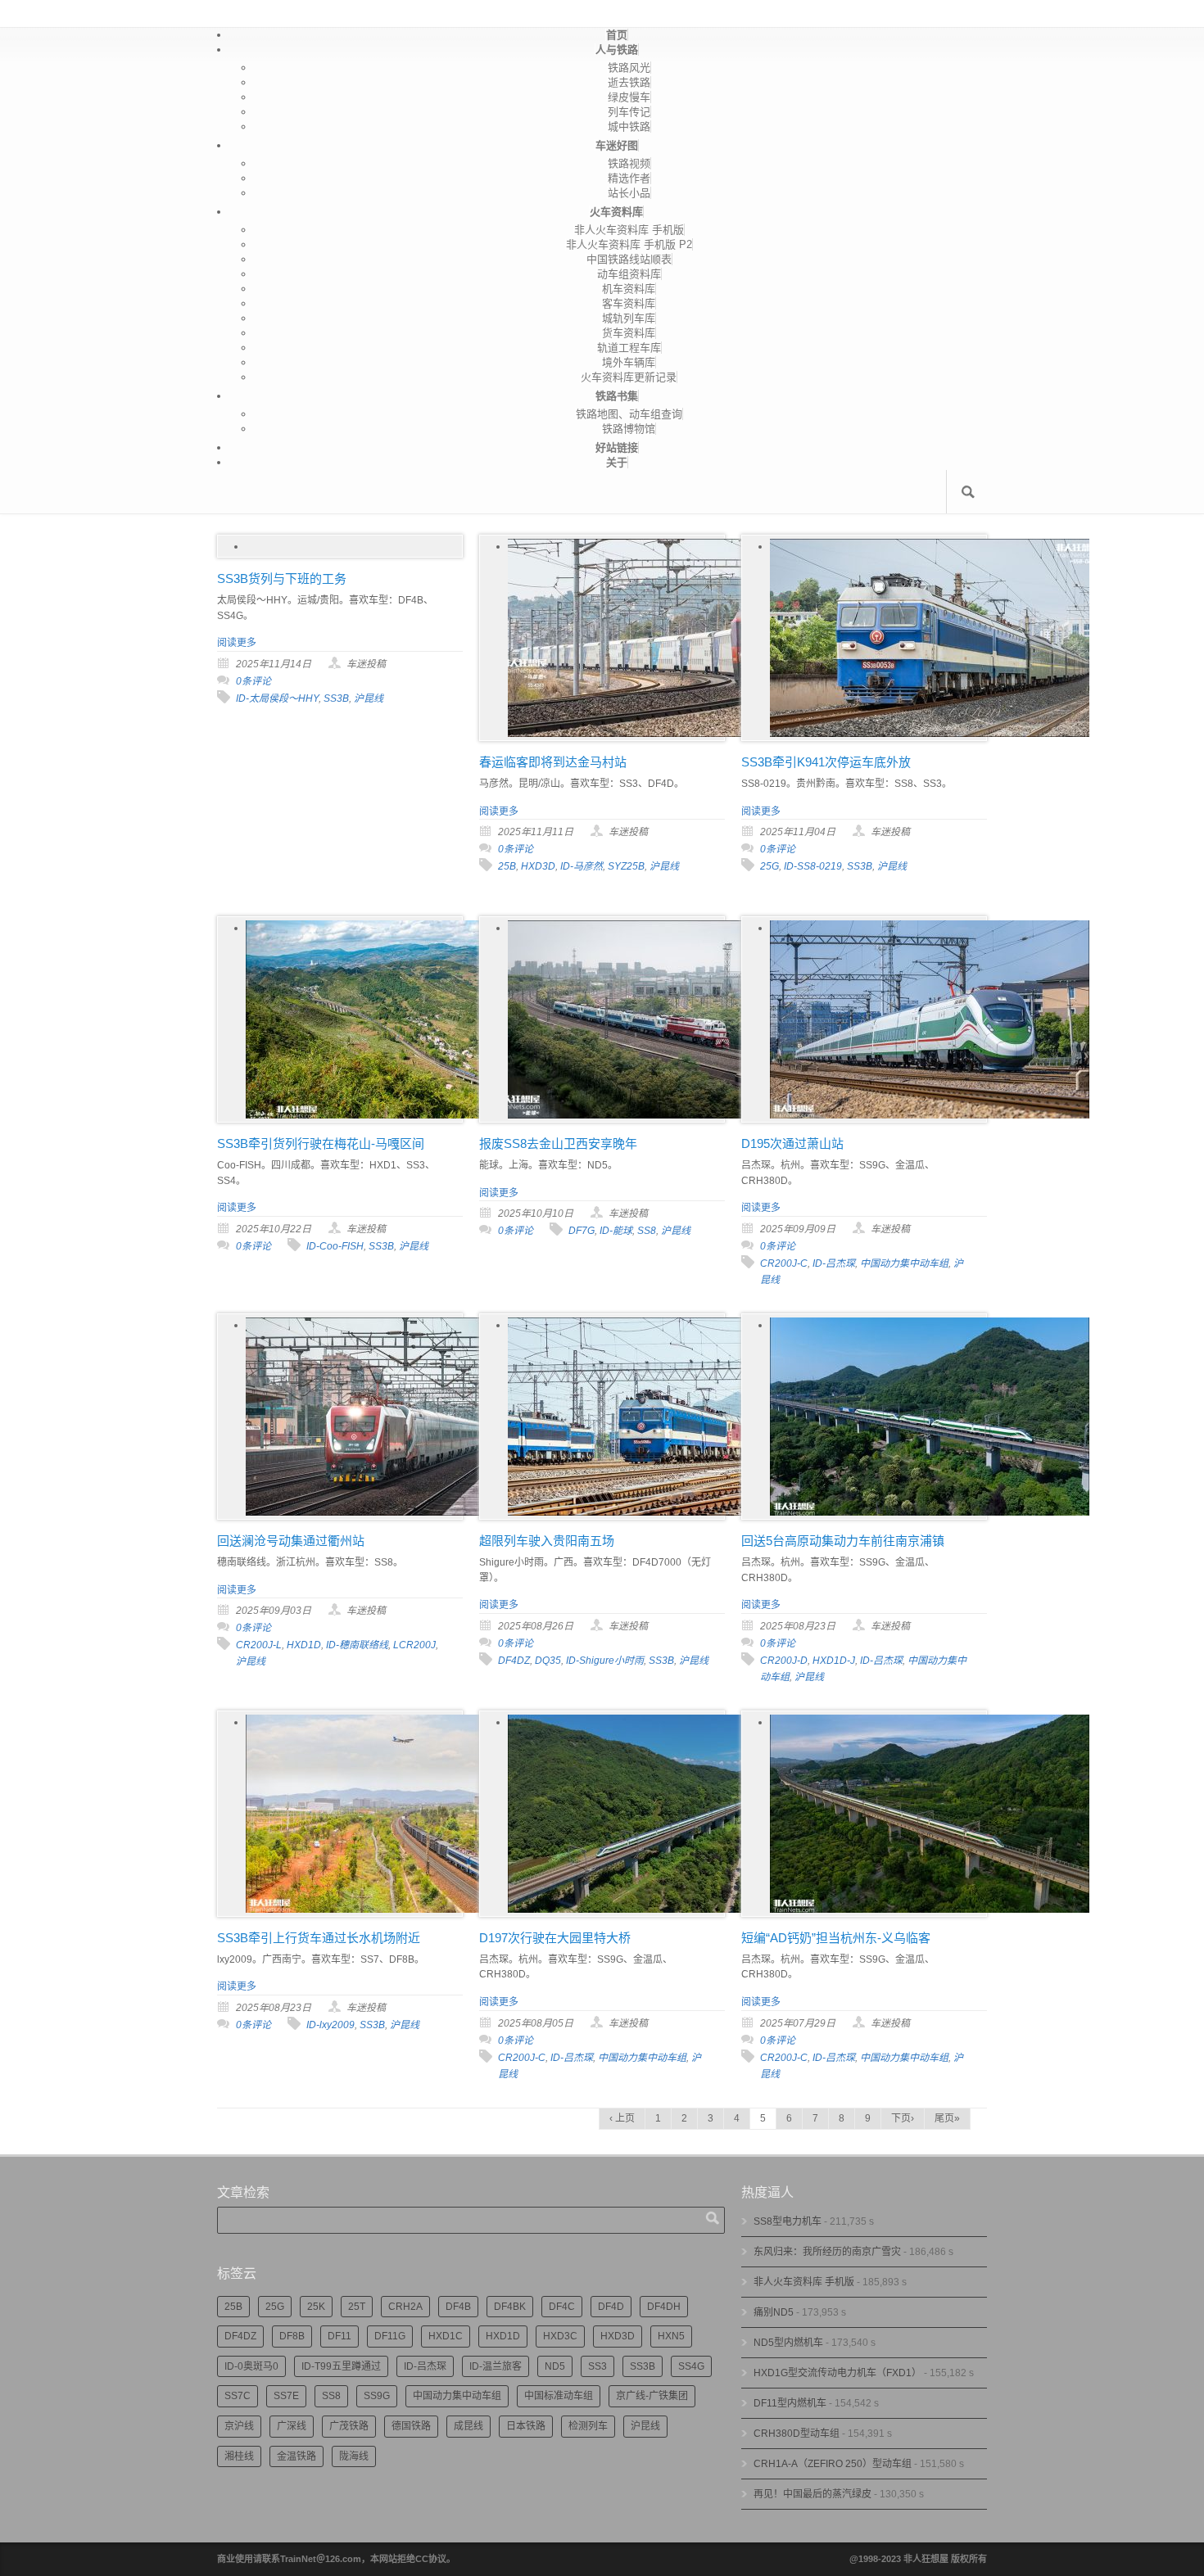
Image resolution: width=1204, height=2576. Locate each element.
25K (316, 2307)
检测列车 (588, 2426)
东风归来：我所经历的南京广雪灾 (827, 2252)
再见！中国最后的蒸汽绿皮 (812, 2494)
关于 (617, 462)
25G (769, 866)
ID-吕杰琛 (834, 1263)
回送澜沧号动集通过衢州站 (291, 1541)
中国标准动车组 (559, 2396)
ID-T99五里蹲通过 (341, 2366)
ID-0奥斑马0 (251, 2366)
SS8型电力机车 (788, 2221)
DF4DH (664, 2307)
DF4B (458, 2307)
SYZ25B (626, 866)
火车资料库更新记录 (629, 377)
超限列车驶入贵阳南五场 (547, 1541)
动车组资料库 (629, 274)
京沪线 (239, 2426)
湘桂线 (239, 2456)
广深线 (292, 2426)
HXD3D (538, 866)
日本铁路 (526, 2426)
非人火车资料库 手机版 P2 (629, 244)
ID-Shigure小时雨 (605, 1661)
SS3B (336, 698)
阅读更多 (237, 643)
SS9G (377, 2396)
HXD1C (446, 2336)
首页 (617, 35)
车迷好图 (617, 145)
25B (507, 866)
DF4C (562, 2307)
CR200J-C (784, 1263)
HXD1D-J (834, 1661)
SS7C (238, 2396)
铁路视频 (629, 163)
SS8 (647, 1231)
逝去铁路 (629, 82)
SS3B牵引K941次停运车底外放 (826, 762)
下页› (903, 2118)
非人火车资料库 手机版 (629, 230)
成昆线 (468, 2426)
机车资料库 (629, 289)
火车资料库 (616, 212)
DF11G (390, 2336)
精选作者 (629, 178)
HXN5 (671, 2336)
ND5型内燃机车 (788, 2343)
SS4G (691, 2366)
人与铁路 (617, 50)
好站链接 (617, 447)
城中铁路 (629, 127)
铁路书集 (617, 396)
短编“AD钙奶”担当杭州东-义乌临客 (836, 1938)
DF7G (582, 1231)
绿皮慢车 (629, 97)
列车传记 (629, 112)
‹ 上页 (622, 2118)
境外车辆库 (629, 362)
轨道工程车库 (629, 348)
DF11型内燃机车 (790, 2403)
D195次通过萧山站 (792, 1143)
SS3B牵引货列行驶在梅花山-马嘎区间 (321, 1143)
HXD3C (560, 2336)
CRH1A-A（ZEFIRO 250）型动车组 (833, 2464)
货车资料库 (629, 333)
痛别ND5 (774, 2312)
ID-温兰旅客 (496, 2366)
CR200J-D (784, 1661)
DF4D (611, 2307)
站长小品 (629, 193)
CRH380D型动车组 (797, 2434)
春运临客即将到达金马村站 (553, 762)
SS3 (597, 2366)
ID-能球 (616, 1231)
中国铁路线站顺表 (629, 259)
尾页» (947, 2118)
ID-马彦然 (582, 866)
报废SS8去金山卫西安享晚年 (558, 1143)
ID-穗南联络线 (357, 1645)
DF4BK (510, 2307)
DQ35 (548, 1661)
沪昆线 (369, 698)
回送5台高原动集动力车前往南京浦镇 (843, 1541)
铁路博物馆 (629, 429)
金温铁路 (296, 2456)
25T (357, 2307)
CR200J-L (259, 1645)
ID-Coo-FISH (335, 1246)
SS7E (286, 2396)
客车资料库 (629, 303)
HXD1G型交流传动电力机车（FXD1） (837, 2373)
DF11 (339, 2336)
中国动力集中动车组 (904, 1263)
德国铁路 (411, 2426)
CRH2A (405, 2307)
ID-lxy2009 (330, 2025)
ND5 (555, 2366)
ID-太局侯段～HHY (277, 698)
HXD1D (304, 1645)
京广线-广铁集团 (652, 2396)
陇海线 (354, 2456)
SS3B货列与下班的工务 (282, 578)
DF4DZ (514, 1661)
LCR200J (414, 1645)
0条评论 (253, 681)
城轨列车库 (629, 318)
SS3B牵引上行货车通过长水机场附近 (319, 1938)
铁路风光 (629, 68)
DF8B (292, 2336)
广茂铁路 (349, 2426)
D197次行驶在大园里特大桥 (555, 1938)
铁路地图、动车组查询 (629, 414)
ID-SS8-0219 (813, 866)
